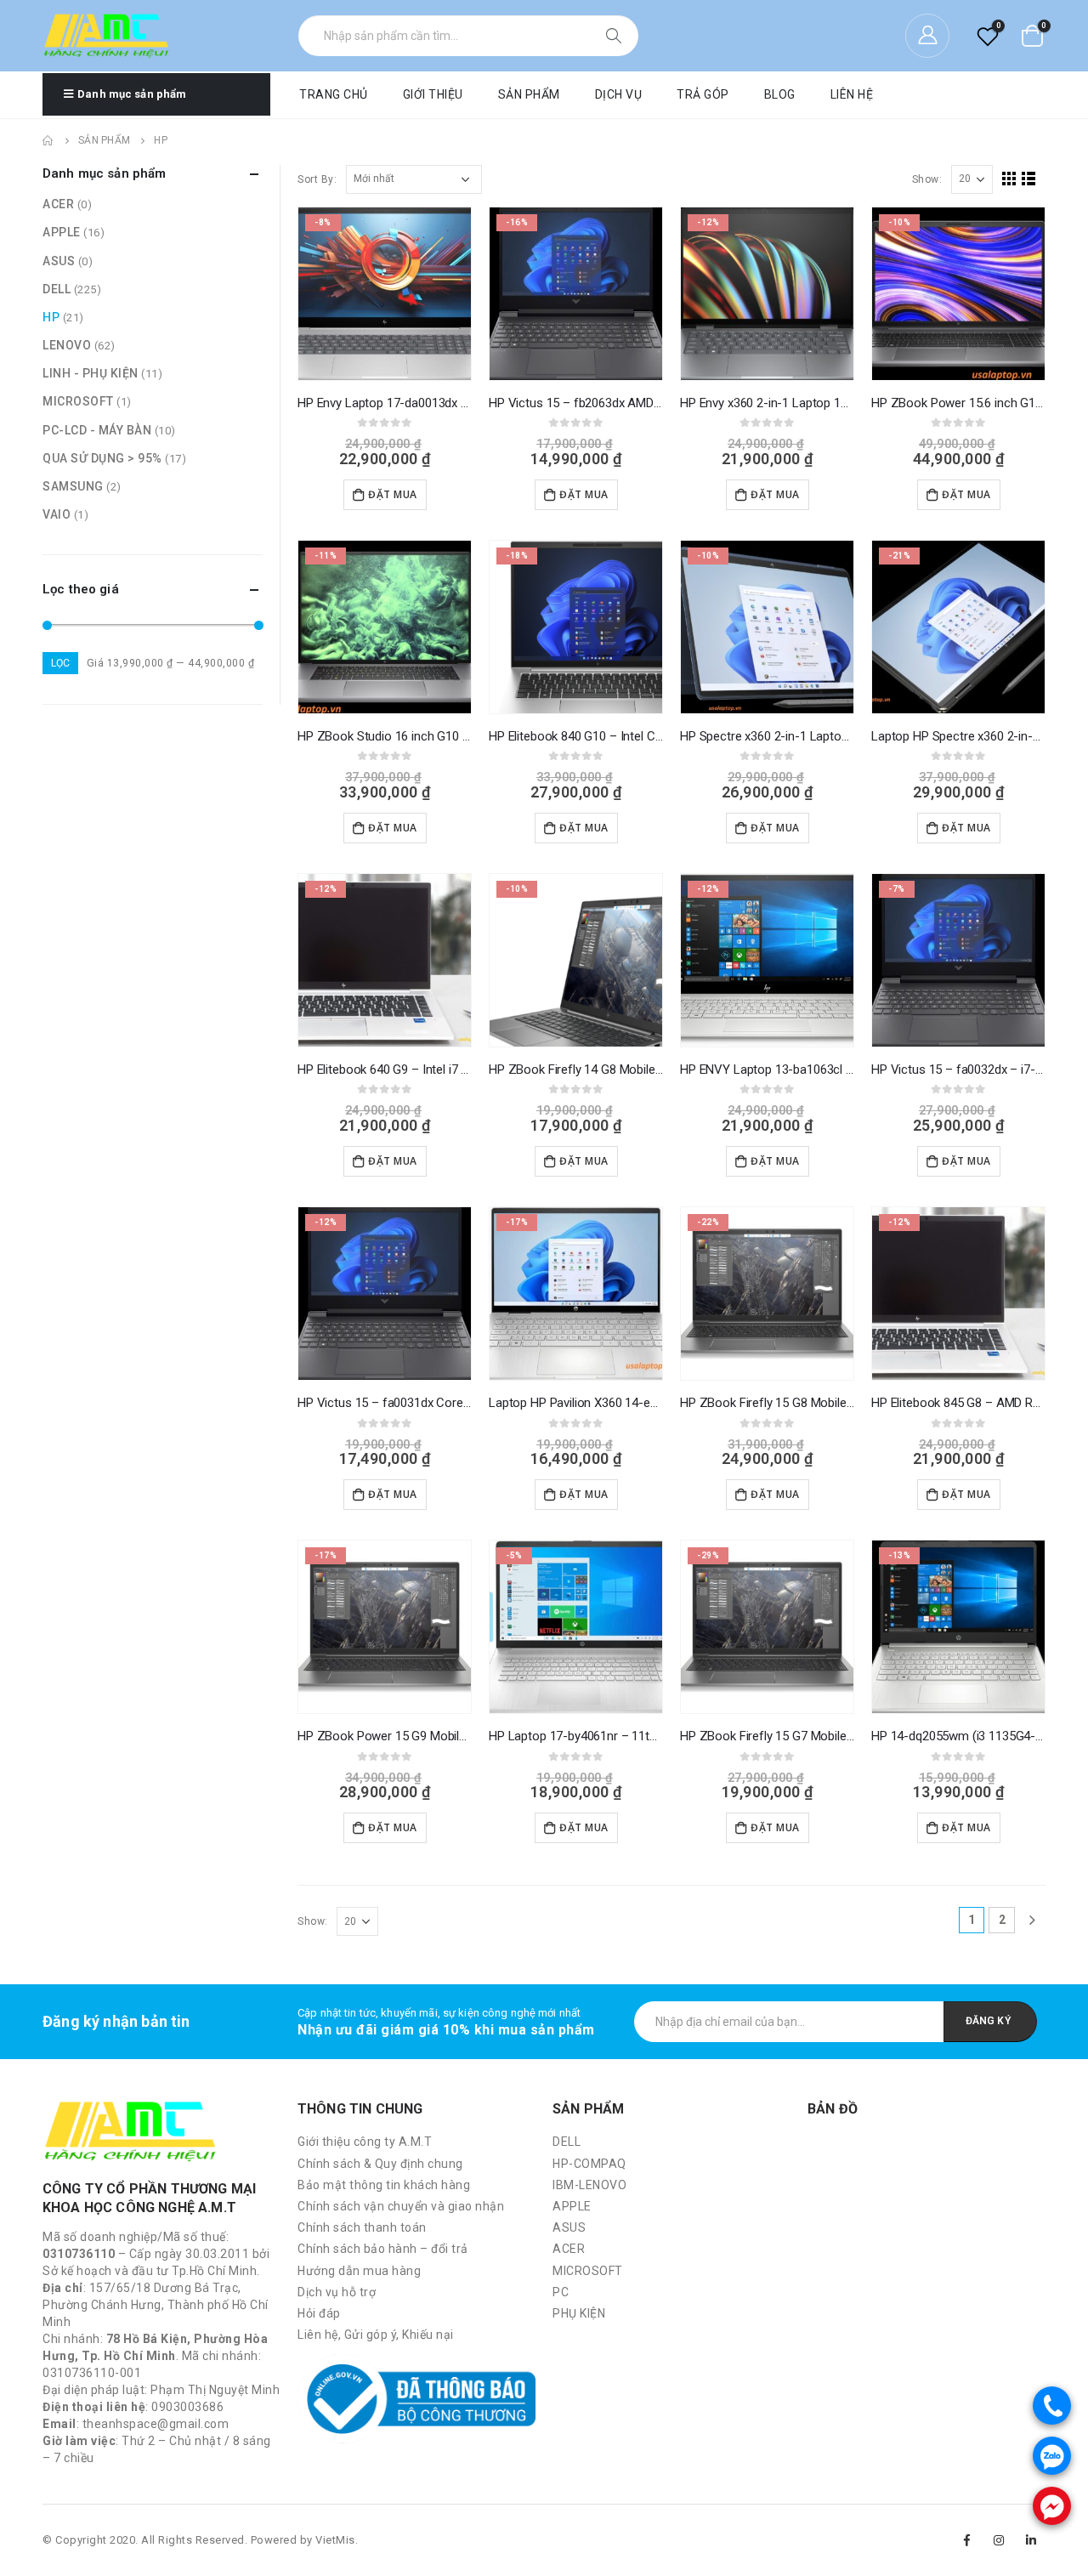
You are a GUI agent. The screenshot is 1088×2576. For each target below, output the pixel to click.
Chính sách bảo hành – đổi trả (383, 2249)
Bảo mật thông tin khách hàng (384, 2185)
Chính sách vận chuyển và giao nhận (401, 2206)
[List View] (1029, 179)
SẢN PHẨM (529, 94)
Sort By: (317, 179)
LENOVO (67, 345)
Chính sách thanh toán (362, 2227)
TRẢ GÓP (703, 94)
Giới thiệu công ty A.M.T (365, 2142)
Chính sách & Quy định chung (380, 2164)
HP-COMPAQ (589, 2164)
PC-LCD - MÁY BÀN (97, 430)
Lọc (60, 663)
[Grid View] (1009, 179)
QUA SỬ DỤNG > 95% (102, 458)
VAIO (57, 514)
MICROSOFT (78, 401)
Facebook (967, 2540)
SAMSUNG (73, 486)
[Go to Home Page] (48, 140)
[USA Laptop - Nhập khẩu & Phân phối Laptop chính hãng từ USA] (106, 36)
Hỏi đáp (319, 2313)
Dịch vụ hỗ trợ (337, 2292)
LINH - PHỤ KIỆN (91, 373)
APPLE (62, 232)
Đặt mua (393, 494)
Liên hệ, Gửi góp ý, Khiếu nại (376, 2335)
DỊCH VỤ (619, 94)
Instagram (1000, 2540)
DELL (57, 289)
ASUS (59, 261)
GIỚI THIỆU (433, 94)
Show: (927, 179)
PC (561, 2292)
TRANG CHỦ (334, 94)
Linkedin (1031, 2540)
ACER (58, 204)
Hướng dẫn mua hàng (359, 2271)
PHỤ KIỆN (579, 2313)
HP (51, 317)
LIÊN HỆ (852, 94)
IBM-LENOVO (589, 2185)
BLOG (780, 94)
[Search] (615, 36)
